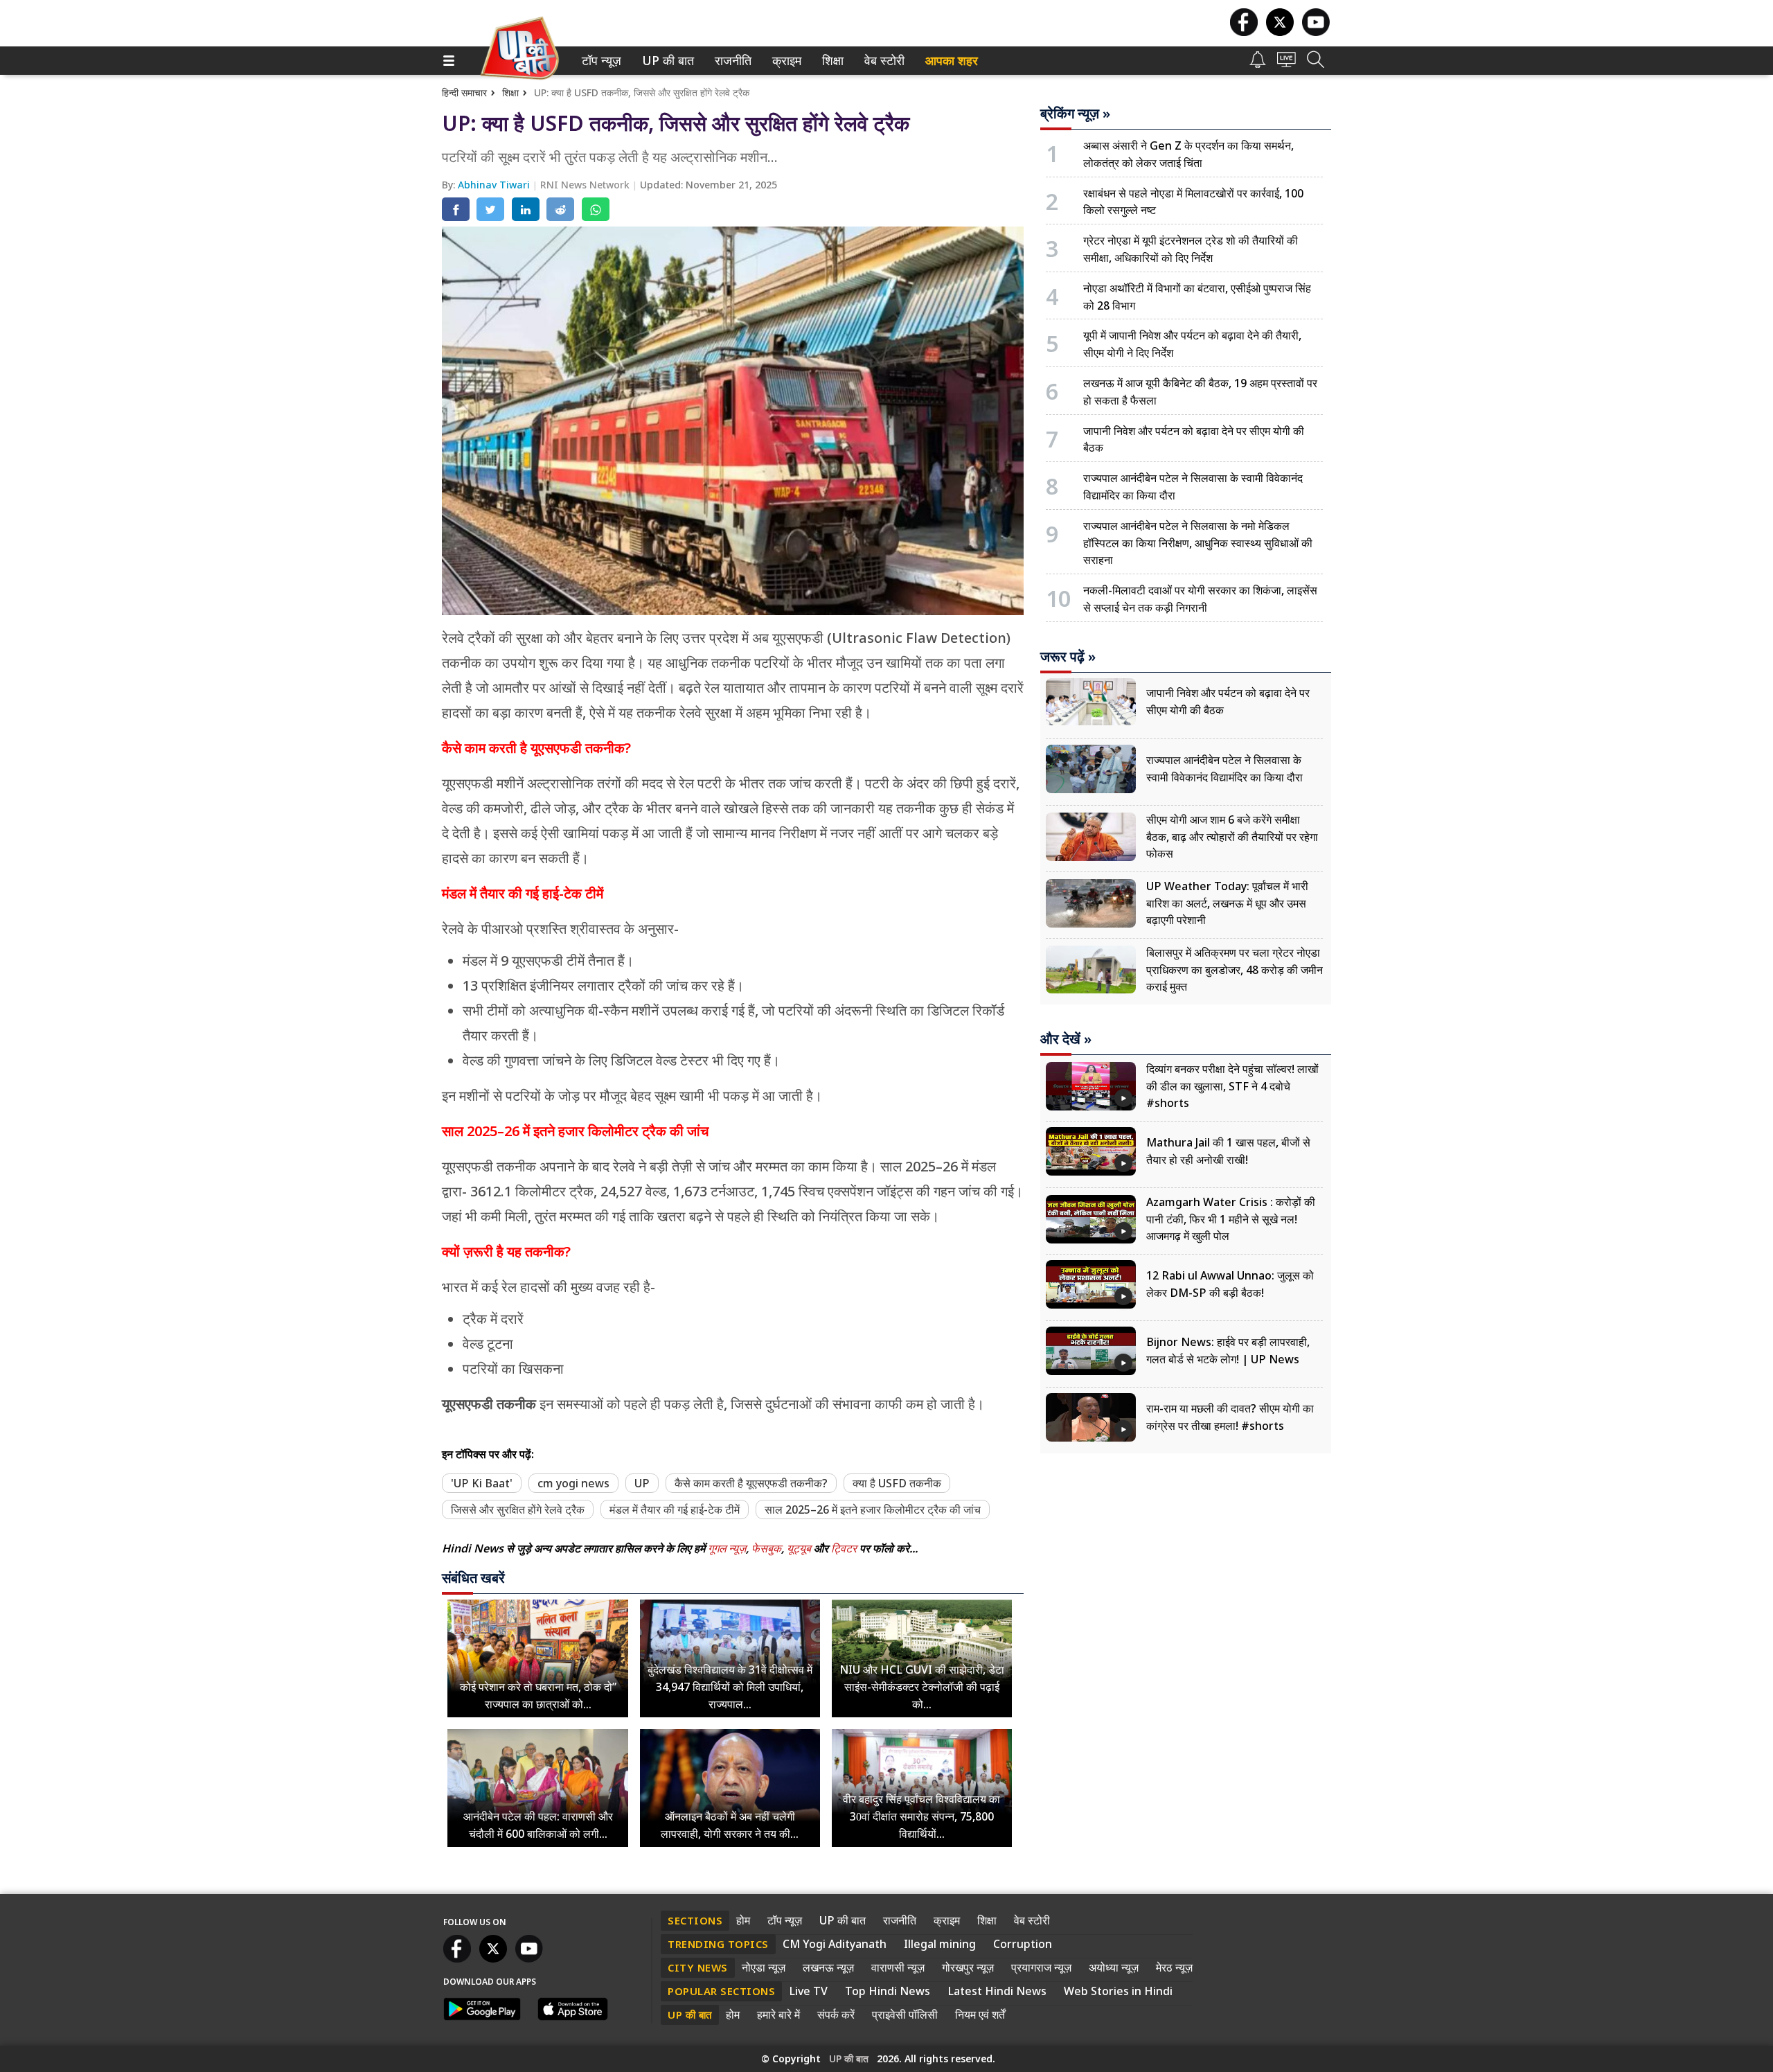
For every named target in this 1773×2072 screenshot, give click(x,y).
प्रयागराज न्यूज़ (1041, 1967)
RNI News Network (586, 185)
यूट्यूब (800, 1548)
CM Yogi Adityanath (835, 1944)
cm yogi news (573, 1483)
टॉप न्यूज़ (599, 61)
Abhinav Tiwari (495, 185)
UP (642, 1483)
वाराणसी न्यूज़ (898, 1967)
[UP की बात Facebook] (1244, 32)
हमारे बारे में (778, 2015)
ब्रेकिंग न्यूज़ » (1075, 114)
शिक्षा (831, 61)
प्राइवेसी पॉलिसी (905, 2015)
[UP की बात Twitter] (1280, 32)
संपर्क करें (836, 2015)
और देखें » (1066, 1039)
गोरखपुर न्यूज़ (968, 1967)
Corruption (1023, 1944)
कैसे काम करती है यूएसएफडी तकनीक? (751, 1483)
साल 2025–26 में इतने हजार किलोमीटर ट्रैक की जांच (873, 1509)
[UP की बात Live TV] (1286, 63)
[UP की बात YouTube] (1316, 32)
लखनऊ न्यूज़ (828, 1967)
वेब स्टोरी (882, 61)
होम (743, 1920)
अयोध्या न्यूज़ (1114, 1967)
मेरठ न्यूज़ (1174, 1967)
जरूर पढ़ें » (1068, 657)
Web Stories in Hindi (1118, 1991)
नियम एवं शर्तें (980, 2015)
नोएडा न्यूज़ (764, 1967)
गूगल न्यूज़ (727, 1548)
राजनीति (731, 61)
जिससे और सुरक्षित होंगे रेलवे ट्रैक (518, 1509)
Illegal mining (940, 1944)
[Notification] (1258, 64)
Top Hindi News (888, 1991)
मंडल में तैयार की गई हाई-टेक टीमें (675, 1509)
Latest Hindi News (997, 1991)
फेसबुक (766, 1548)
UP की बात (665, 61)
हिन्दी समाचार (464, 92)
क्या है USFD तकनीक (897, 1483)
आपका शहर (952, 61)
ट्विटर (844, 1548)
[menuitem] (602, 61)
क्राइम (785, 61)
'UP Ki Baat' (482, 1483)
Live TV (808, 1991)
